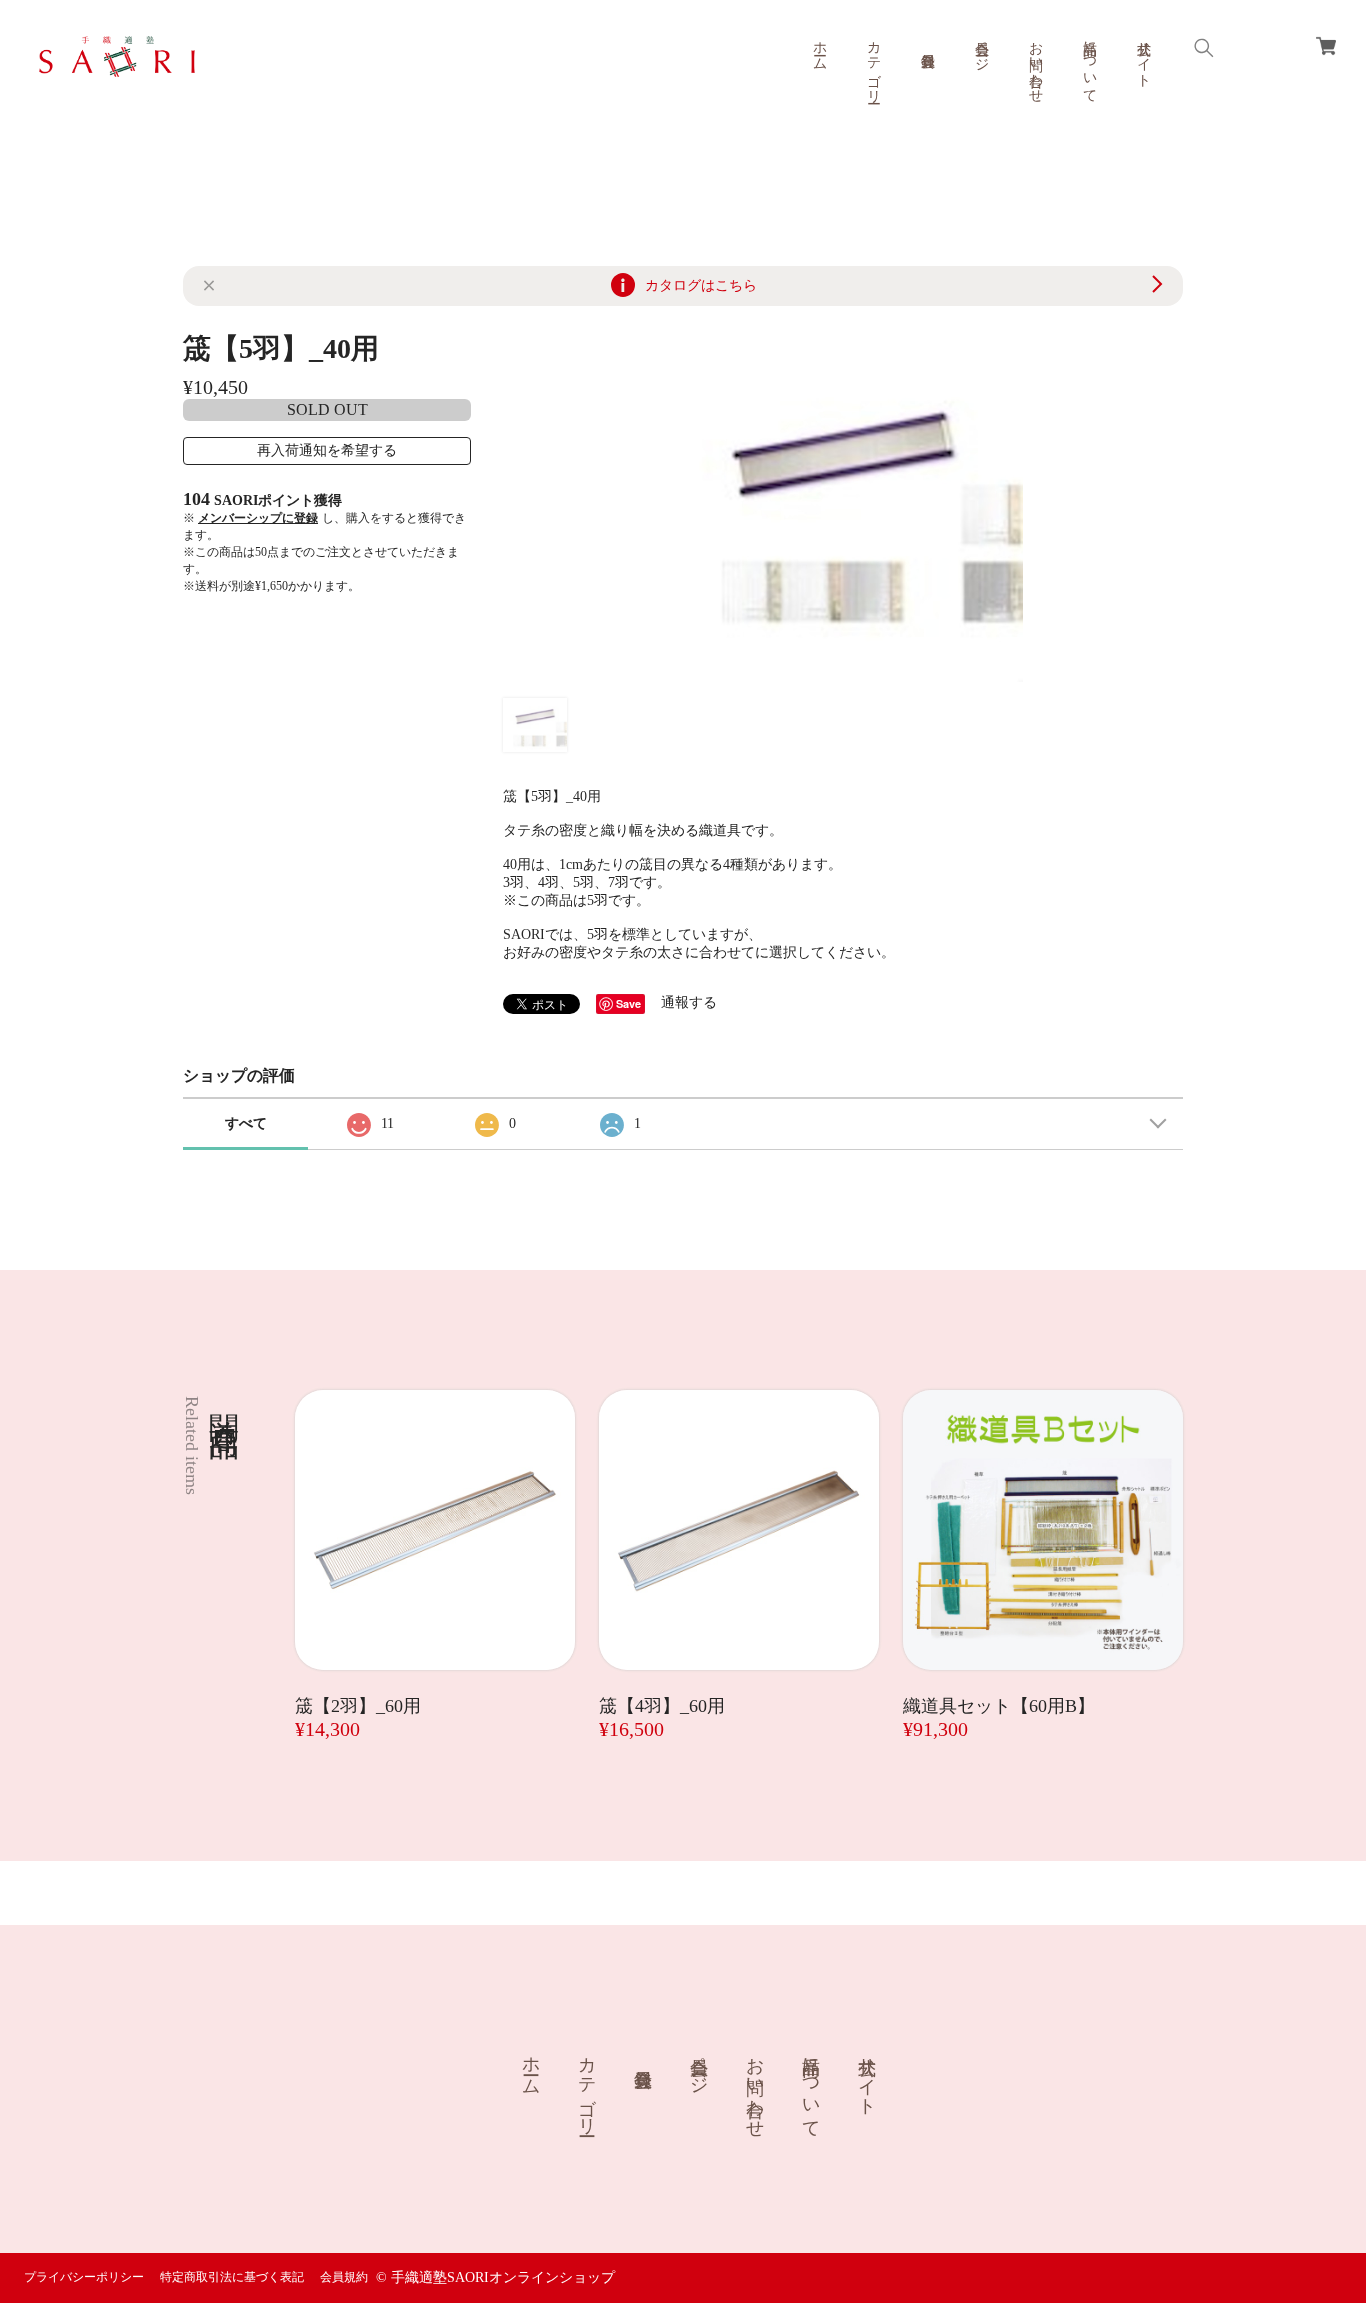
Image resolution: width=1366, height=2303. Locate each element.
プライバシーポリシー (84, 2277)
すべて (246, 1123)
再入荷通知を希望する (327, 450)
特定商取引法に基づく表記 (232, 2277)
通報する (689, 1002)
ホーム (819, 48)
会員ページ (981, 48)
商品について (1089, 64)
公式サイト (1143, 56)
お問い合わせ (1035, 64)
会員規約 (344, 2277)
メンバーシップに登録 (258, 518)
